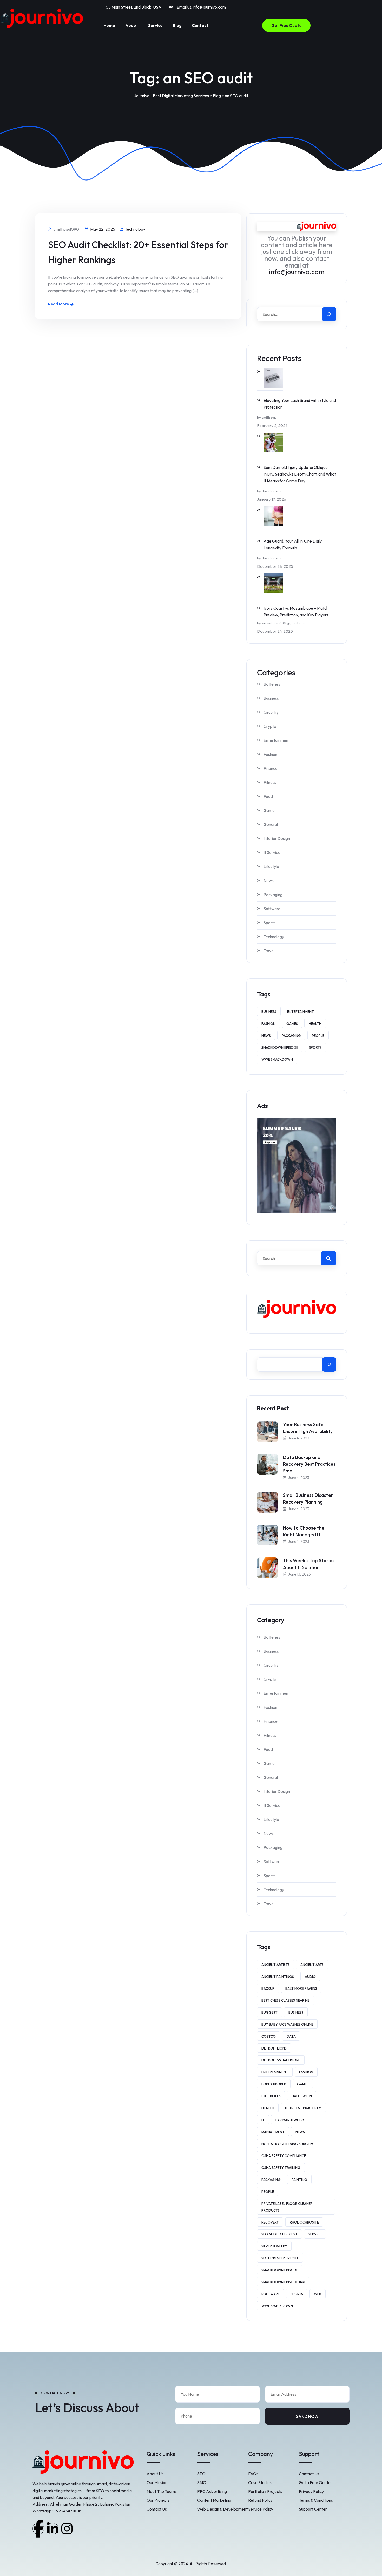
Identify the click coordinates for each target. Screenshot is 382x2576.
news (266, 1036)
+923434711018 (68, 2511)
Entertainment (277, 740)
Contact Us (157, 2509)
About (132, 25)
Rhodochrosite (304, 2222)
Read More (58, 304)
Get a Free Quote (315, 2482)
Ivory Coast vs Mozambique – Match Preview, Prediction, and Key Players (296, 611)
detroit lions (274, 2048)
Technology (135, 229)
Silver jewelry (274, 2246)
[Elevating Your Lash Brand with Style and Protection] (270, 378)
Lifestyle (271, 866)
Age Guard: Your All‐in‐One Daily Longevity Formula (293, 544)
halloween (302, 2096)
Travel (269, 951)
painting (299, 2180)
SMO (202, 2482)
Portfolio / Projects (265, 2491)
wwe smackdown (277, 1059)
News (269, 880)
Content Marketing (214, 2500)
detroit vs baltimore (281, 2060)
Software (272, 909)
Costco (269, 2036)
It (263, 2120)
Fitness (270, 782)
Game (269, 810)
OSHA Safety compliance (284, 2156)
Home (109, 25)
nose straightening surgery (288, 2144)
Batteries (272, 684)
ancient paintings (278, 1977)
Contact (200, 25)
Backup (268, 1988)
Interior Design (277, 838)
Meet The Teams (162, 2491)
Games (292, 1024)
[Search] (329, 314)
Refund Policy (260, 2500)
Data (291, 2036)
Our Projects (158, 2500)
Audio (310, 1977)
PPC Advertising (212, 2491)
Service (155, 25)
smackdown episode (280, 1047)
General (271, 824)
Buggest (269, 2012)
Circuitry (271, 712)
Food (268, 796)
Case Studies (260, 2482)
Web (318, 2294)
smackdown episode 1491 (283, 2282)
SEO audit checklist (279, 2234)
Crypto (270, 726)
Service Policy (261, 2509)
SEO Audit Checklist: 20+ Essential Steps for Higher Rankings (138, 252)
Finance (271, 768)
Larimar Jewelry (290, 2120)
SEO (201, 2474)
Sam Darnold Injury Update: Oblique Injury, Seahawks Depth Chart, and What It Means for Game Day (300, 474)
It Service (272, 852)
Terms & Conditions (316, 2500)
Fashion (270, 754)
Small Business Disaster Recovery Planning (308, 1499)
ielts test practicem (303, 2108)
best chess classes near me (285, 2000)
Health (315, 1024)
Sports (269, 923)
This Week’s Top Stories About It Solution (309, 1564)
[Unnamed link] (38, 2529)
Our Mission (157, 2482)
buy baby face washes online (287, 2024)
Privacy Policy (311, 2491)
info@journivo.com (209, 7)
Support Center (313, 2509)
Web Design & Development (222, 2509)
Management (273, 2132)
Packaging (273, 895)
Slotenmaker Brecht (280, 2258)
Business (271, 698)
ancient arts (312, 1965)
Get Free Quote (286, 25)
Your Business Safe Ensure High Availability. (308, 1428)
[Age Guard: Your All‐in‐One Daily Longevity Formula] (270, 516)
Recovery (270, 2222)
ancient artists (275, 1965)
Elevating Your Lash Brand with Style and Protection (300, 404)
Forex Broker (274, 2084)
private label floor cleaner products (287, 2207)
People (318, 1036)
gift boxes (271, 2096)
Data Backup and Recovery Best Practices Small (309, 1464)
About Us (155, 2474)
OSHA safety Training (281, 2168)
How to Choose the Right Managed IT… (304, 1531)
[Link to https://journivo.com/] (42, 18)
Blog (177, 25)
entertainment (301, 1012)
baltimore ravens (301, 1988)
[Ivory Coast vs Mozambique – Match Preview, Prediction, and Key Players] (270, 583)
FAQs (253, 2474)
